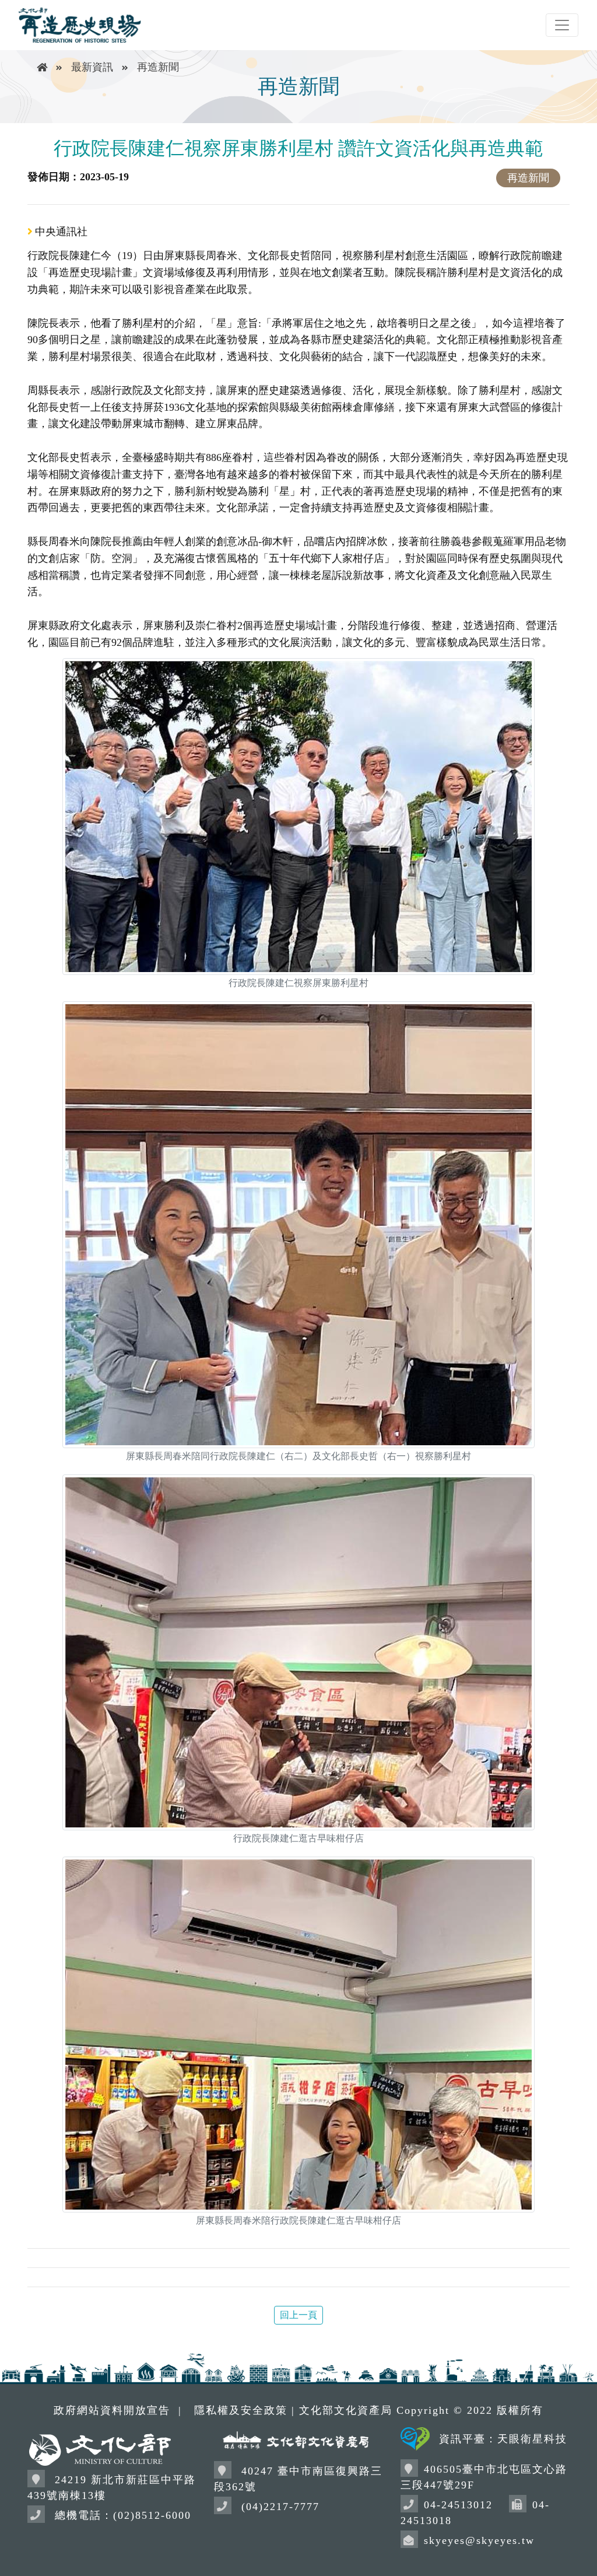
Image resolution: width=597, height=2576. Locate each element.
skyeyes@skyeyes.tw (479, 2540)
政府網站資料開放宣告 (112, 2410)
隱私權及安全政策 (241, 2410)
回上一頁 (298, 2315)
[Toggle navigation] (562, 25)
